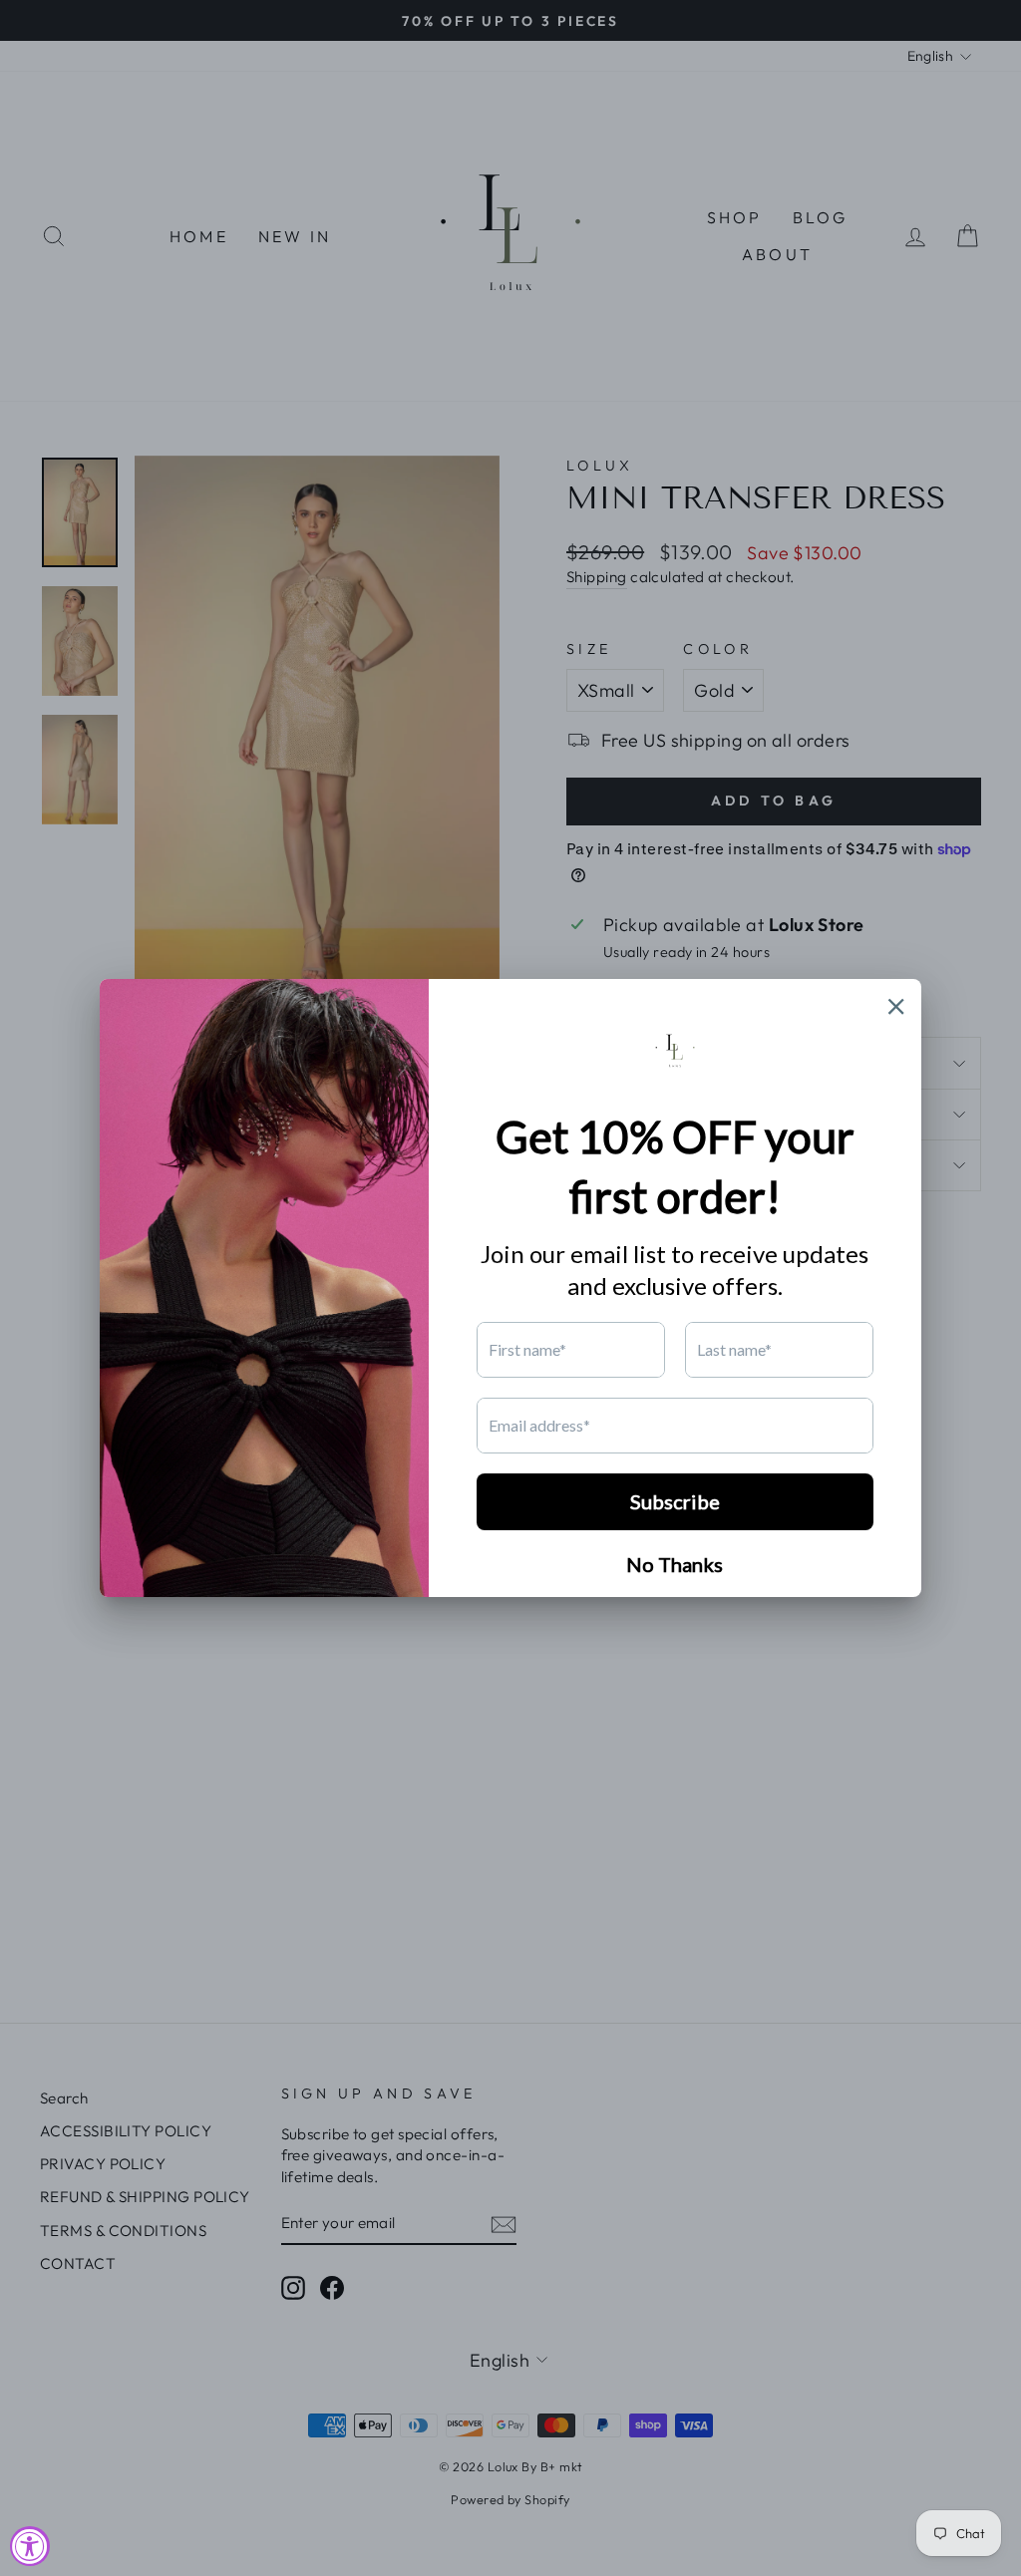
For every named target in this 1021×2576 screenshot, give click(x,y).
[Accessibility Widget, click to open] (30, 2546)
